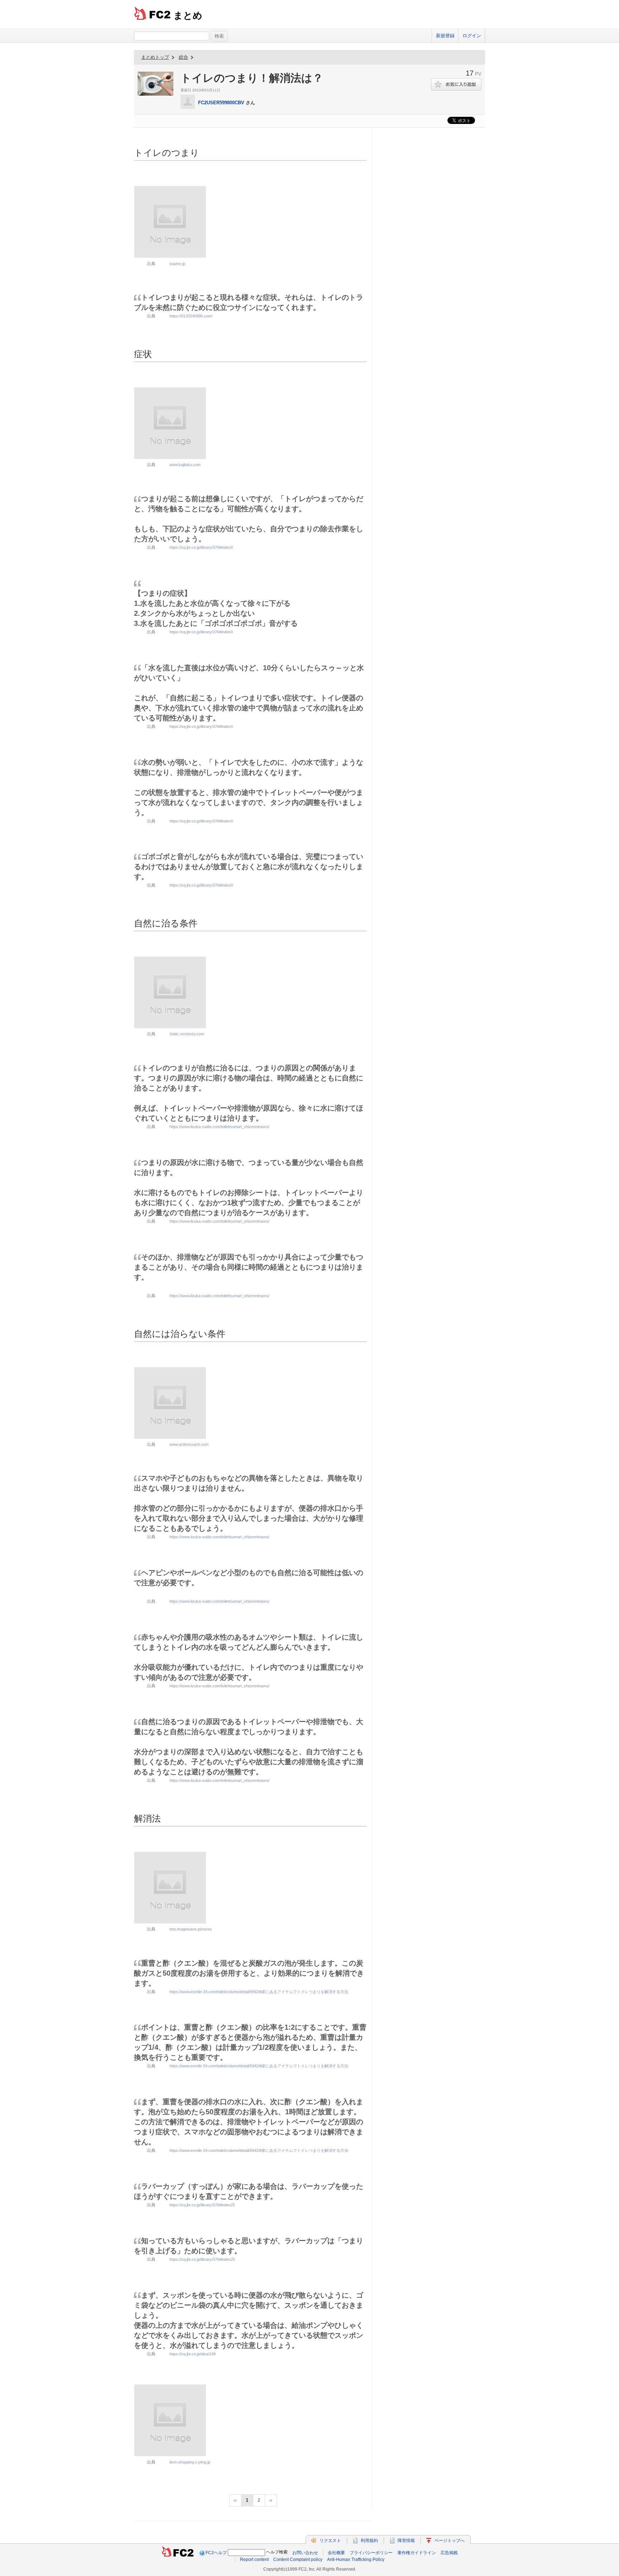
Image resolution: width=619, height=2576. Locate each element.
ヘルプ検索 (277, 2552)
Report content (254, 2560)
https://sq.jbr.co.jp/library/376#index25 (202, 2205)
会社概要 (336, 2553)
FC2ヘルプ (216, 2553)
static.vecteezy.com (187, 1034)
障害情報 (406, 2541)
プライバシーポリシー (371, 2553)
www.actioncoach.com (189, 1444)
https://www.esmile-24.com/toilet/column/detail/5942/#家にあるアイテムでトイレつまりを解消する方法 (259, 1992)
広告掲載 (449, 2553)
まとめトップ (155, 57)
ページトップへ (450, 2541)
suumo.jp (177, 264)
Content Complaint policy (298, 2560)
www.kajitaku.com (185, 465)
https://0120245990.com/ (191, 316)
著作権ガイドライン (417, 2553)
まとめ (188, 15)
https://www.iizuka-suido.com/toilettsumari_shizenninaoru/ (219, 1127)
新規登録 (445, 36)
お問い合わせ (305, 2553)
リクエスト (330, 2541)
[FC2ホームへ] (178, 2553)
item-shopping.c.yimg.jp (190, 2462)
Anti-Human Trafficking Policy (356, 2560)
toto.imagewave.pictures (191, 1929)
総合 (183, 57)
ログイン (472, 36)
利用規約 (369, 2541)
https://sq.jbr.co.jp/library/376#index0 (201, 547)
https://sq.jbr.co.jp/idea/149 (193, 2354)
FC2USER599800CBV (221, 103)
